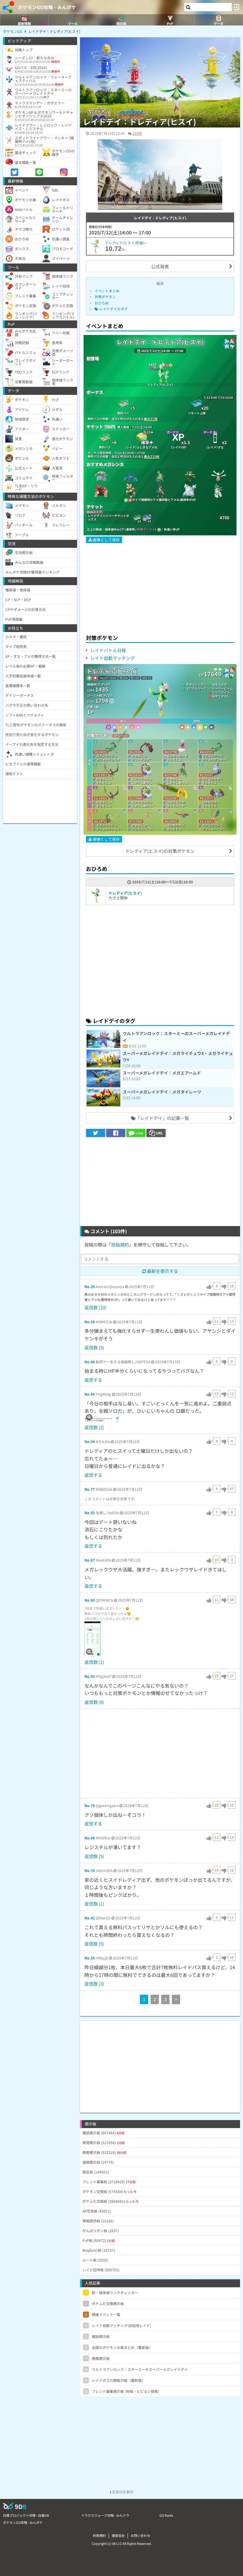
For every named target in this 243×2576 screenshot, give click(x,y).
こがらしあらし (142, 783)
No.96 (90, 1362)
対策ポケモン (105, 297)
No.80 (90, 1600)
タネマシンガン (196, 684)
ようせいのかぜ (177, 756)
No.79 (90, 1805)
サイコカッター (212, 779)
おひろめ (102, 303)
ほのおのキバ (211, 802)
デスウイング (140, 760)
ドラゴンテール (212, 756)
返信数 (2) (94, 1427)
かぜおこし (139, 756)
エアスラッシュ (107, 756)
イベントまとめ (107, 291)
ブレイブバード (142, 829)
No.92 (90, 1513)
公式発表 (160, 266)
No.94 (90, 1441)
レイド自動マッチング (113, 658)
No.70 (90, 1870)
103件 (137, 133)
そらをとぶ (174, 760)
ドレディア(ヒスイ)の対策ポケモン (160, 851)
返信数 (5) (94, 1347)
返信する (93, 1380)
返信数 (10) (95, 1307)
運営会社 (118, 2535)
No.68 (90, 1838)
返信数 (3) (94, 1984)
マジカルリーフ (196, 688)
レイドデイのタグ (113, 309)
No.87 (90, 1560)
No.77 (90, 1489)
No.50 (90, 1676)
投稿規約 (120, 1245)
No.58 (90, 1322)
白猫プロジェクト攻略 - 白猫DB (26, 2515)
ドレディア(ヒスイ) (125, 893)
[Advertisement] (160, 586)
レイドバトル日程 (108, 650)
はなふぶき (220, 684)
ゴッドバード (176, 806)
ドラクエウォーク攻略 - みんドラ (105, 2515)
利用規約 (99, 2535)
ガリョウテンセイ (108, 760)
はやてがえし (221, 696)
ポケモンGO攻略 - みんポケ (47, 7)
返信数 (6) (94, 1702)
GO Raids (166, 2515)
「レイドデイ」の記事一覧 (162, 1118)
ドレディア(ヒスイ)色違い (126, 243)
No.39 (90, 1286)
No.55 (90, 1958)
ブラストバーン (212, 829)
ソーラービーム (223, 688)
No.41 (90, 1918)
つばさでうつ (176, 802)
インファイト (221, 692)
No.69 (90, 1394)
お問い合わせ (140, 2535)
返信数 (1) (94, 1662)
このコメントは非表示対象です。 (111, 1499)
